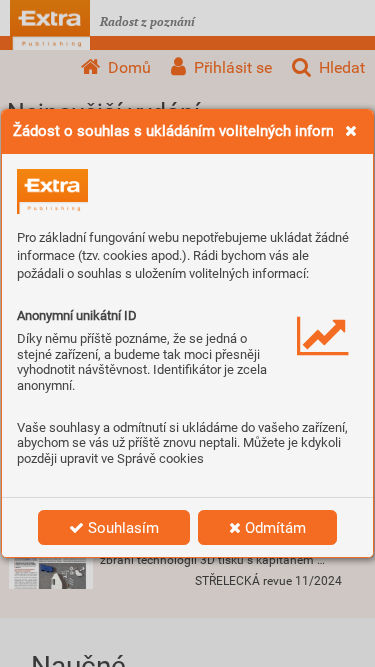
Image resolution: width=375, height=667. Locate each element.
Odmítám (273, 528)
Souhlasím (121, 528)
